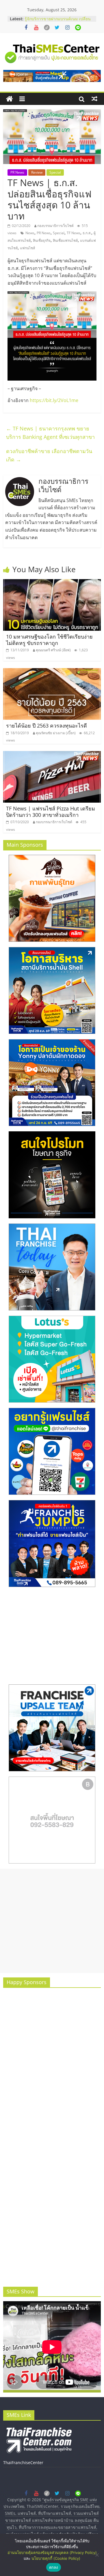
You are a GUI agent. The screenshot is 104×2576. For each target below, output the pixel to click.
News (30, 233)
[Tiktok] (47, 28)
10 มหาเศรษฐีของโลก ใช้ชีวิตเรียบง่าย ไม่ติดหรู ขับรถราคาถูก (49, 640)
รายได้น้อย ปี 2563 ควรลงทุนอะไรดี (47, 726)
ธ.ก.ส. (87, 233)
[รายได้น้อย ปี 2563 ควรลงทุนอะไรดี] (52, 672)
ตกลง (54, 2567)
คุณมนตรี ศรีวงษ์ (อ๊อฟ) (53, 650)
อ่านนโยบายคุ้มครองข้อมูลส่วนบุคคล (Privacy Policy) (52, 2553)
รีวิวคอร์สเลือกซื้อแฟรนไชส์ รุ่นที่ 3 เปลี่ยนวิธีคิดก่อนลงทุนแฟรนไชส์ (55, 22)
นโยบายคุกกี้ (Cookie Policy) (56, 2558)
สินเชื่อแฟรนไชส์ (65, 240)
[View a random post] (94, 99)
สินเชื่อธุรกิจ (42, 240)
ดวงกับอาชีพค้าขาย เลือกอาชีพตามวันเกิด (49, 455)
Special (55, 172)
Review (37, 172)
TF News (74, 233)
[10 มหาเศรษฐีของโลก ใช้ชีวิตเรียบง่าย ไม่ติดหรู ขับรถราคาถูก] (52, 583)
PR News (17, 172)
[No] (97, 2555)
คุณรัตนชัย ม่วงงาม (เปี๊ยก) (56, 733)
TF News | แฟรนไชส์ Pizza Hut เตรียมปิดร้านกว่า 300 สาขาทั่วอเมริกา (51, 812)
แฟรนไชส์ (27, 248)
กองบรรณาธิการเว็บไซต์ (55, 226)
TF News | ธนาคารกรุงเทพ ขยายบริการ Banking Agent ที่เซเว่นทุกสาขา (50, 433)
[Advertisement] (52, 1921)
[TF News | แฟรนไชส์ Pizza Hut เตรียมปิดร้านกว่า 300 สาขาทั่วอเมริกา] (52, 755)
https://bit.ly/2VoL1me (54, 400)
